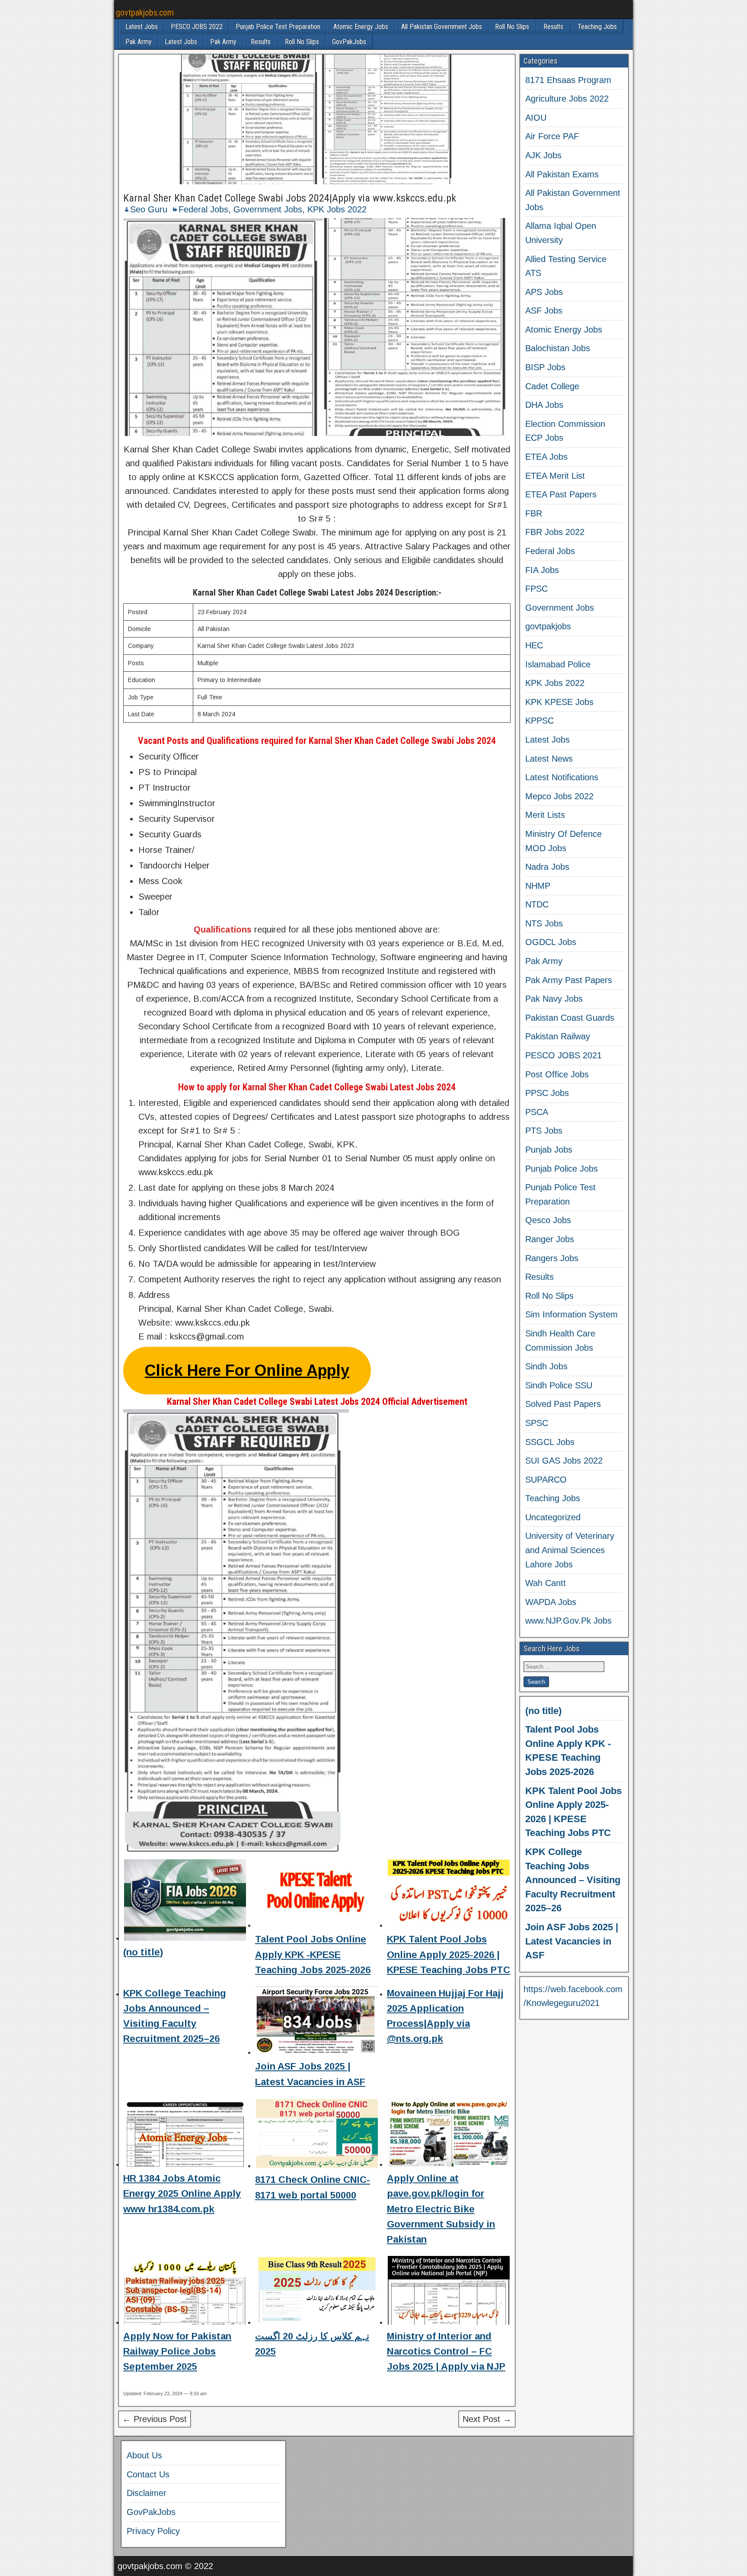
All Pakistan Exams (562, 174)
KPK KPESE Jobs (559, 702)
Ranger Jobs (550, 1239)
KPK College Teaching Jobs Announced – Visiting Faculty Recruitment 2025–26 (573, 1880)
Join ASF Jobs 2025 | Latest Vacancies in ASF (572, 1941)
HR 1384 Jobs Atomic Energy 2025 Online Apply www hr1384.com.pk (182, 2193)
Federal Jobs (203, 209)
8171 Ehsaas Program (568, 80)
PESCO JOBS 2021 (563, 1055)
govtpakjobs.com (145, 13)
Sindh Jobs (546, 1366)
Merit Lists (545, 815)
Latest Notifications (562, 777)
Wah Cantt (546, 1583)
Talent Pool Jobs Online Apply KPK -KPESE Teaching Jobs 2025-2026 (313, 1954)
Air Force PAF (552, 136)
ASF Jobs (544, 311)
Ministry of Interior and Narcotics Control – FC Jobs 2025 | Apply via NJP (446, 2351)
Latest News (549, 759)
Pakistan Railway (558, 1036)
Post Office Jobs (557, 1074)
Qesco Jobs (548, 1220)
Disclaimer (147, 2493)
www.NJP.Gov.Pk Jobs (568, 1621)
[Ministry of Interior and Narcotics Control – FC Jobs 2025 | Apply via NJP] (449, 2292)
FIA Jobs (542, 570)
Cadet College (552, 386)
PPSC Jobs (547, 1093)
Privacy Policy (153, 2531)
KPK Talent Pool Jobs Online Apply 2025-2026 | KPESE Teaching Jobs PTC (449, 1954)
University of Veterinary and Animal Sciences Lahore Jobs (570, 1550)
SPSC (537, 1423)
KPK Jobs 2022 (337, 209)
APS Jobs (544, 292)
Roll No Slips (512, 27)
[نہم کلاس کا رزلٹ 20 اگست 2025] (317, 2292)
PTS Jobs (544, 1131)
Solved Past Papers (563, 1404)
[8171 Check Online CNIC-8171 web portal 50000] (317, 2135)
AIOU (536, 118)
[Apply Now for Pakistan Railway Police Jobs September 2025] (185, 2292)
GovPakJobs (349, 42)
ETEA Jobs (546, 457)
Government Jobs (268, 209)
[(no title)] (185, 1902)
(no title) (143, 1952)
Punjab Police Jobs (562, 1169)
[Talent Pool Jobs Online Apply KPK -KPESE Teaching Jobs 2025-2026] (317, 1895)
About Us (144, 2455)
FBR (534, 513)
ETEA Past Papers (561, 494)
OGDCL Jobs (551, 942)
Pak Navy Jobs (554, 999)
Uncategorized (553, 1517)
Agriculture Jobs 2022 (567, 99)
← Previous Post (155, 2419)
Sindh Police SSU (559, 1385)
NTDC (537, 904)
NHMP (538, 886)
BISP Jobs (545, 367)
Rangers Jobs (552, 1258)
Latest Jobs (142, 27)
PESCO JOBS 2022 (197, 27)
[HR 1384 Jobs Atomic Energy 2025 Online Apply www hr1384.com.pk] (185, 2134)
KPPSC (539, 721)
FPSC (536, 589)
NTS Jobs (544, 923)
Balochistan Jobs (558, 348)
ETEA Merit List (555, 476)
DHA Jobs (544, 405)
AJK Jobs (543, 155)
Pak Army (139, 42)
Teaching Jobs (597, 27)
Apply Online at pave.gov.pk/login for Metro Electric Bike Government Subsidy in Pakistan (441, 2209)
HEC (534, 645)
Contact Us (148, 2474)
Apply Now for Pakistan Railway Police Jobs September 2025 (177, 2351)
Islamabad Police (558, 664)
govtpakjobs (548, 626)
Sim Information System (571, 1314)
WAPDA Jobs (551, 1602)
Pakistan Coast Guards (570, 1018)
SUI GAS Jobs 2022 (564, 1461)
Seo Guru (149, 209)
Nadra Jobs (547, 867)
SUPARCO (546, 1480)
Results (553, 27)
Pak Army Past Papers (569, 980)
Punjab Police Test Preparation (278, 27)
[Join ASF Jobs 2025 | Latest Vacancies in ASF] (317, 2022)
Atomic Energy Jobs (361, 27)
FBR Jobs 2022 (555, 532)
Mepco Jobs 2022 (559, 796)
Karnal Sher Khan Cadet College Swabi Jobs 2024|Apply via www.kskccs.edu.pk (290, 198)
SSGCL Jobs (550, 1442)
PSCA (537, 1112)
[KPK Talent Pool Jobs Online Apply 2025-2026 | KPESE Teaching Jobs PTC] (449, 1895)
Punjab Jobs (549, 1150)
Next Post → (487, 2419)
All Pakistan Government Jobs (442, 27)
